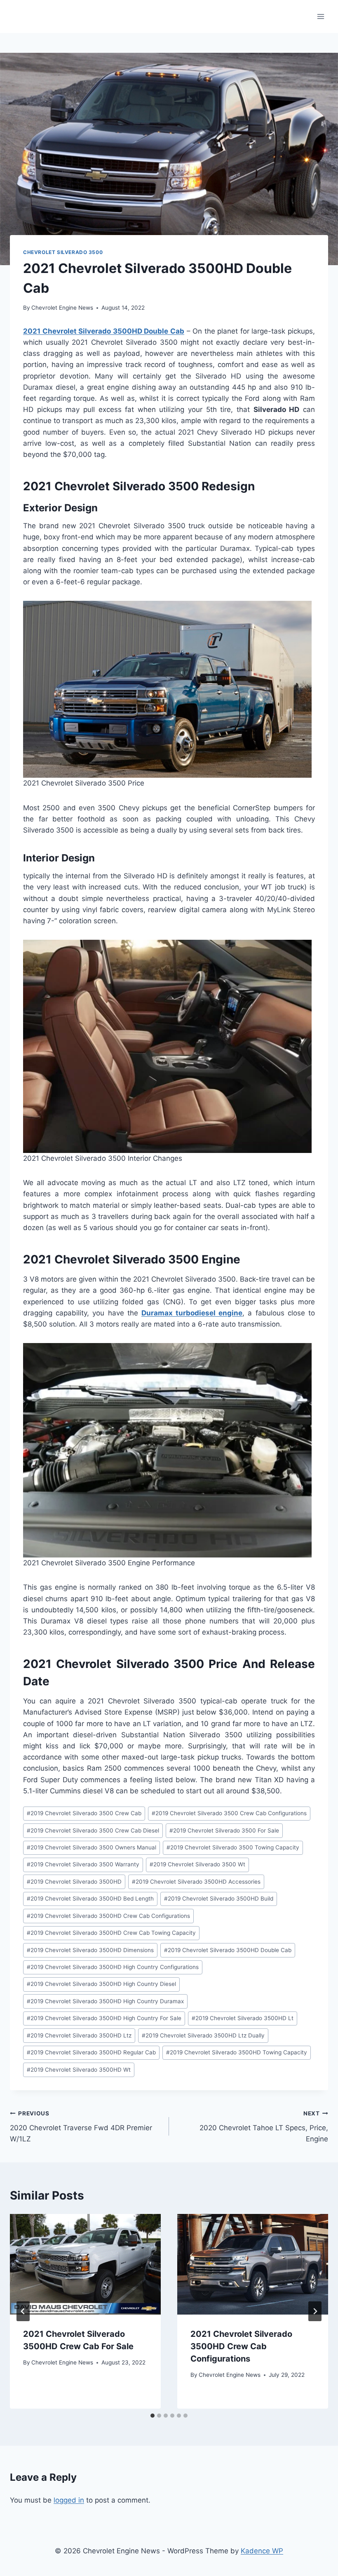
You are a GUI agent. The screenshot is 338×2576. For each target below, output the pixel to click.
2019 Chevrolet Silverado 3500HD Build (219, 1898)
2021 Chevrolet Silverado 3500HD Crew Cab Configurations (241, 2346)
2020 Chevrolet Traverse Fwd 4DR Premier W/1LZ (81, 2127)
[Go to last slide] (23, 2311)
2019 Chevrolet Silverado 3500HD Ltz (79, 2035)
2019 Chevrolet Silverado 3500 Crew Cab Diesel (93, 1830)
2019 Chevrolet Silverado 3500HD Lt (243, 2018)
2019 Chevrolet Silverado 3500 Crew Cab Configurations (229, 1813)
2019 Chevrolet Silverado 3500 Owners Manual (92, 1847)
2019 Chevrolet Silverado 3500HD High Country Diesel (101, 1984)
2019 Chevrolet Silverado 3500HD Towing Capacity (237, 2052)
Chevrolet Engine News (62, 308)
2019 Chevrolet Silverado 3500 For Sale (224, 1830)
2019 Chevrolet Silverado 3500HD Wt (79, 2070)
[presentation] (85, 2264)
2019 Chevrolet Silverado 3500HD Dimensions (90, 1950)
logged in (69, 2500)
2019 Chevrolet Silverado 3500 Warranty (83, 1864)
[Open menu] (320, 16)
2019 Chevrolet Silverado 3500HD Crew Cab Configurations (108, 1916)
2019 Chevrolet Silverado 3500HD (74, 1882)
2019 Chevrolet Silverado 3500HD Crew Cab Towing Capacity (111, 1933)
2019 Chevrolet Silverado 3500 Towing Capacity (233, 1847)
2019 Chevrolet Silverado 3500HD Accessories (196, 1882)
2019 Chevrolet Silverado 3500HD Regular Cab (91, 2052)
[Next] (315, 2311)
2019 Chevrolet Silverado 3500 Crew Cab (84, 1813)
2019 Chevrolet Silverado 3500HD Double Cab (228, 1950)
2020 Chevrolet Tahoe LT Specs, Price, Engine (264, 2127)
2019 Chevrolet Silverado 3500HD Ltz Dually (203, 2035)
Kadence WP (262, 2551)
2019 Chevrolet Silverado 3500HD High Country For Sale (104, 2018)
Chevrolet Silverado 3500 (63, 252)
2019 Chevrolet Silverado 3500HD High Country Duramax (105, 2001)
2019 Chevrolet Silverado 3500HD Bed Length (90, 1898)
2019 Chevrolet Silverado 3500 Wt (197, 1864)
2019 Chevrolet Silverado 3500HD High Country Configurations (113, 1967)
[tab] (153, 2416)
